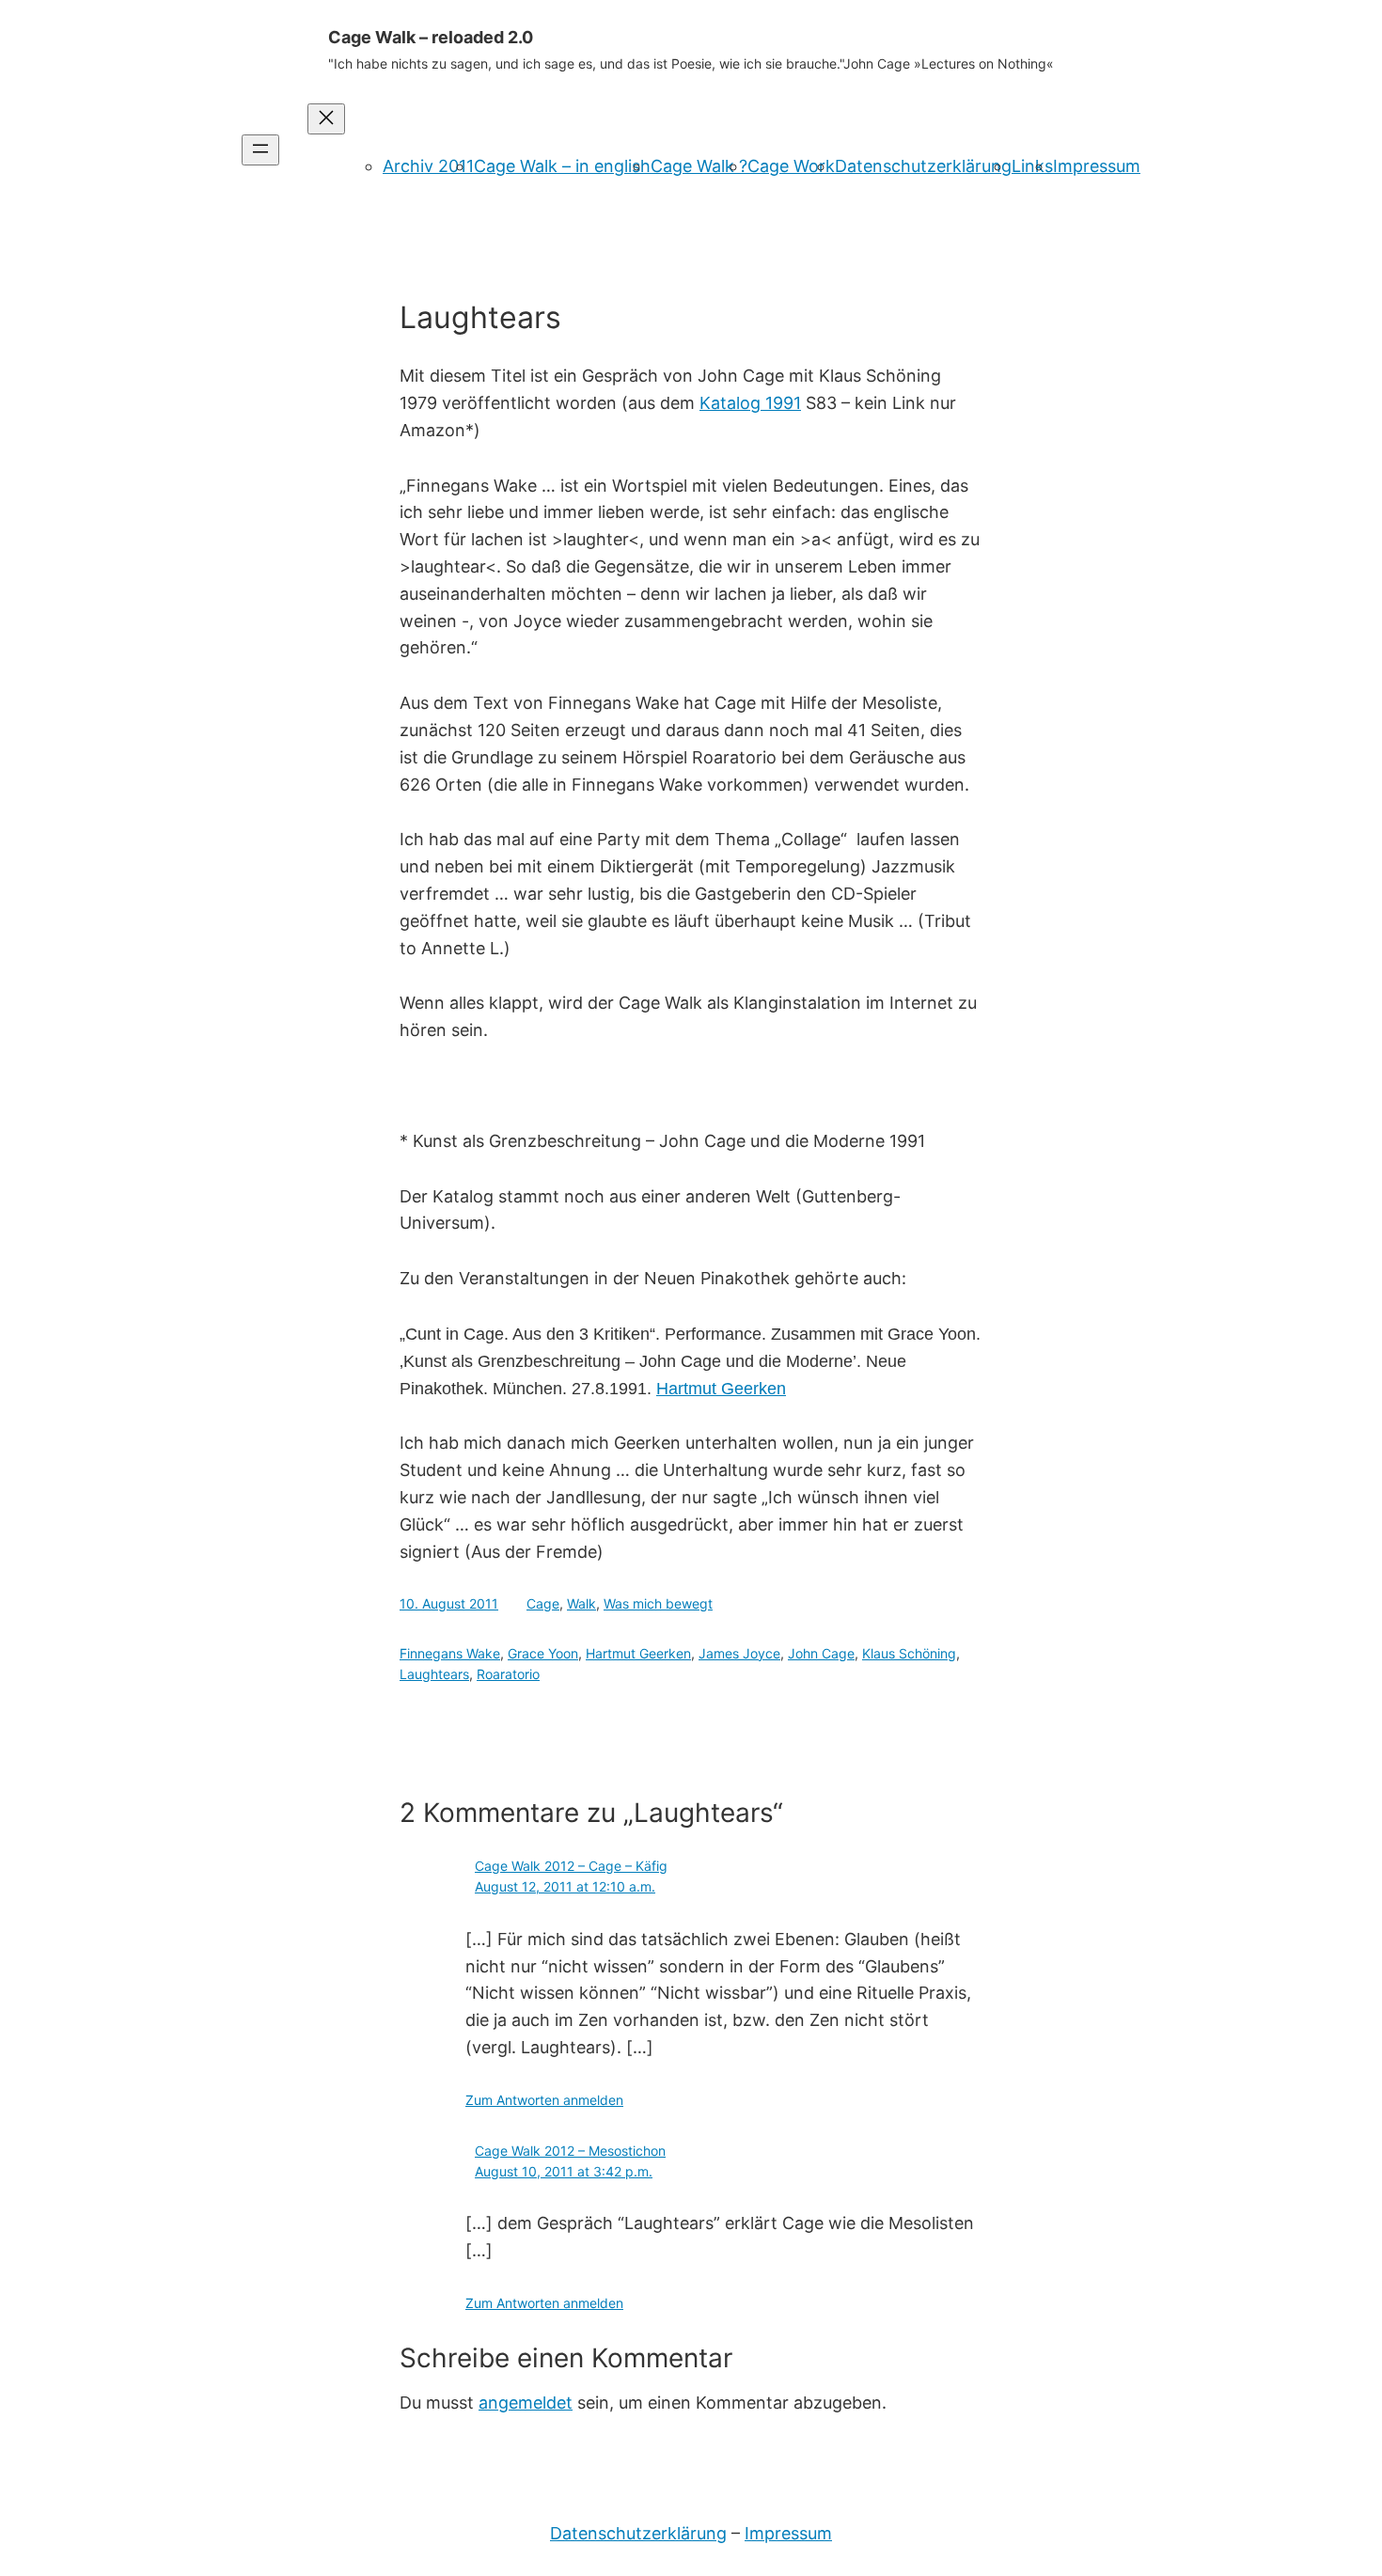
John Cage (821, 1653)
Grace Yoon (543, 1653)
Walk (581, 1603)
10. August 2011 (449, 1603)
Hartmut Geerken (638, 1653)
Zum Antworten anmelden (544, 2100)
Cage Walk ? (699, 166)
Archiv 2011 (428, 166)
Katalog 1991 (750, 403)
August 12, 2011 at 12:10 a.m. (565, 1886)
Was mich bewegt (658, 1603)
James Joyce (739, 1653)
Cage (543, 1603)
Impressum (1097, 166)
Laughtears (434, 1674)
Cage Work (791, 166)
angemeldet (526, 2403)
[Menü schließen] (326, 119)
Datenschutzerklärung (923, 166)
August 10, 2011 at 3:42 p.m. (564, 2171)
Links (1032, 166)
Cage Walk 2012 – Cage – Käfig (571, 1866)
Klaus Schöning (909, 1653)
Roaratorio (508, 1674)
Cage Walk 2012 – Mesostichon (570, 2151)
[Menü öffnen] (260, 150)
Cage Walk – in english (562, 166)
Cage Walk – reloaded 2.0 (431, 37)
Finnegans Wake (450, 1653)
